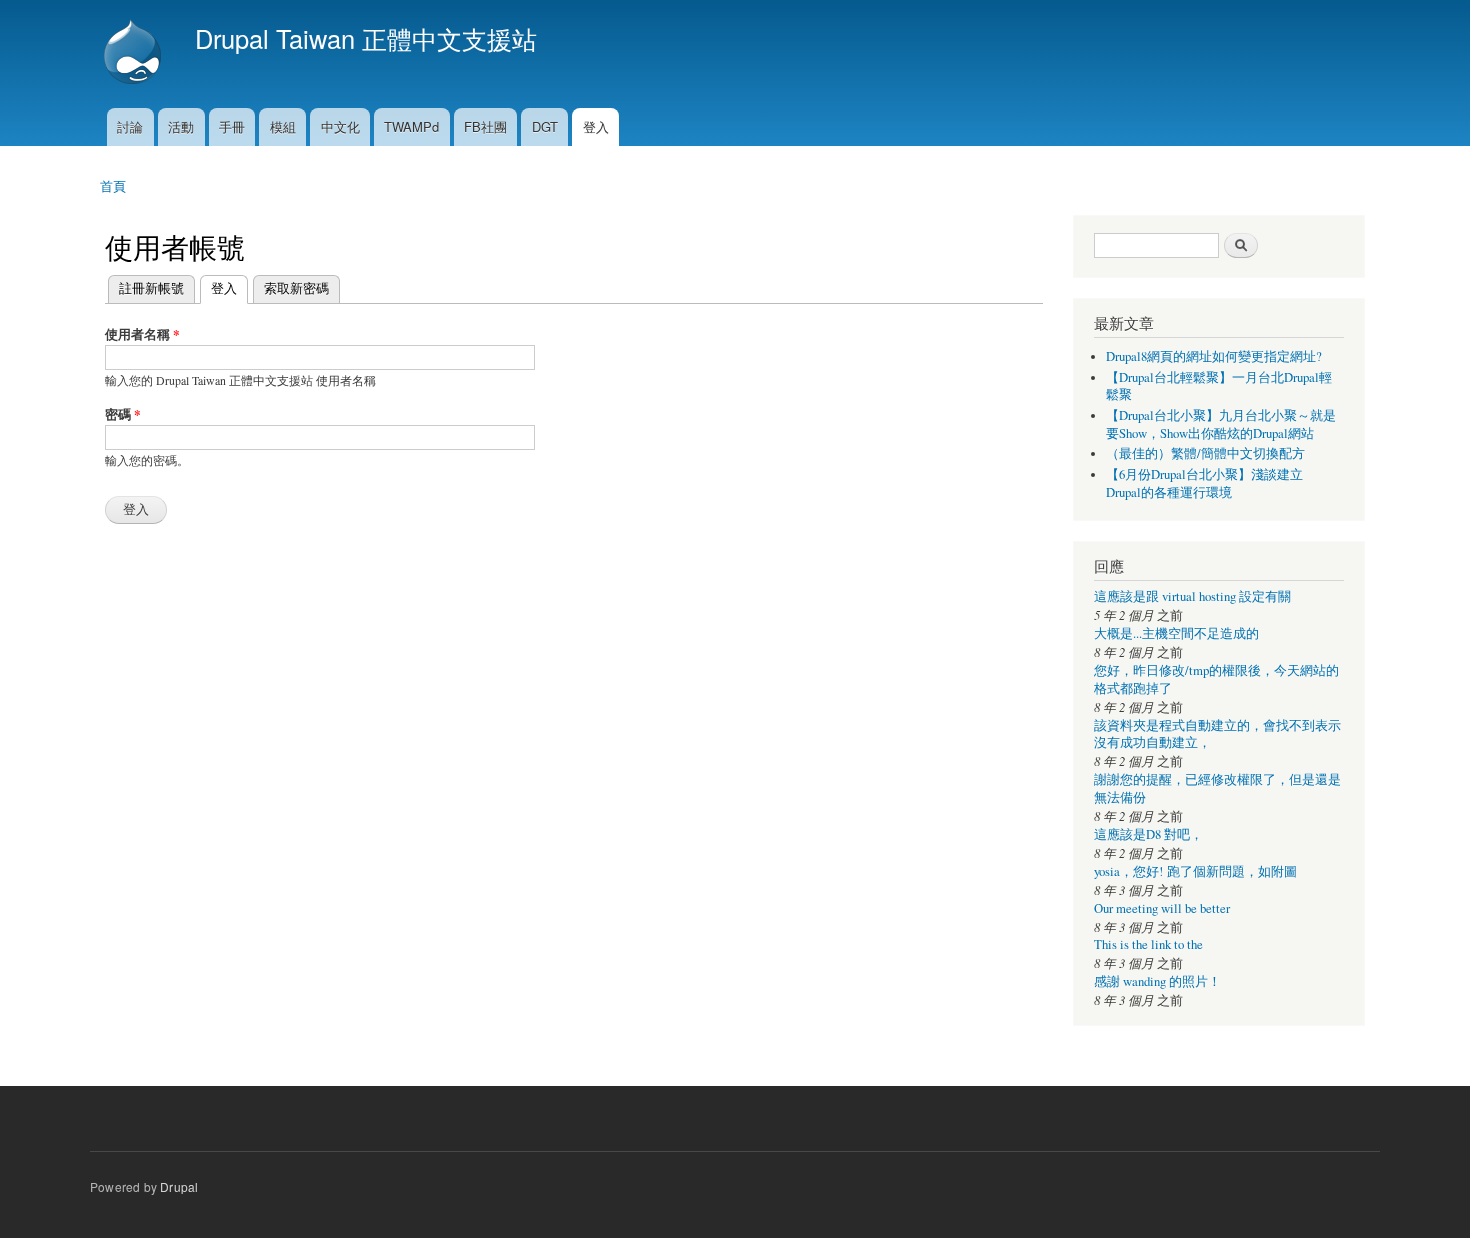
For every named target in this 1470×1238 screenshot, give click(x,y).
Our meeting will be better (1162, 908)
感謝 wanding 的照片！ (1157, 981)
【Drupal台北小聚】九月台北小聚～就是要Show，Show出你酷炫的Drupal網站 (1221, 424)
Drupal (179, 1186)
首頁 (113, 185)
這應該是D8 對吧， (1148, 834)
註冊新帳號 (151, 287)
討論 (130, 126)
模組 (283, 126)
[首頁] (135, 54)
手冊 (232, 126)
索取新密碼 (296, 287)
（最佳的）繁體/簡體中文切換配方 (1205, 453)
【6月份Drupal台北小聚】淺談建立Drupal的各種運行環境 (1204, 483)
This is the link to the (1148, 944)
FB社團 (485, 126)
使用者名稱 (142, 333)
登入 (596, 126)
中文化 (340, 126)
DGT (545, 126)
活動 (181, 126)
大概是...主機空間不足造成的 (1176, 633)
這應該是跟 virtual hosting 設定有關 (1192, 596)
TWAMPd (411, 126)
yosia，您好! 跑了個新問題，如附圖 (1195, 871)
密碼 (123, 413)
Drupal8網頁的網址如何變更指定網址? (1214, 356)
